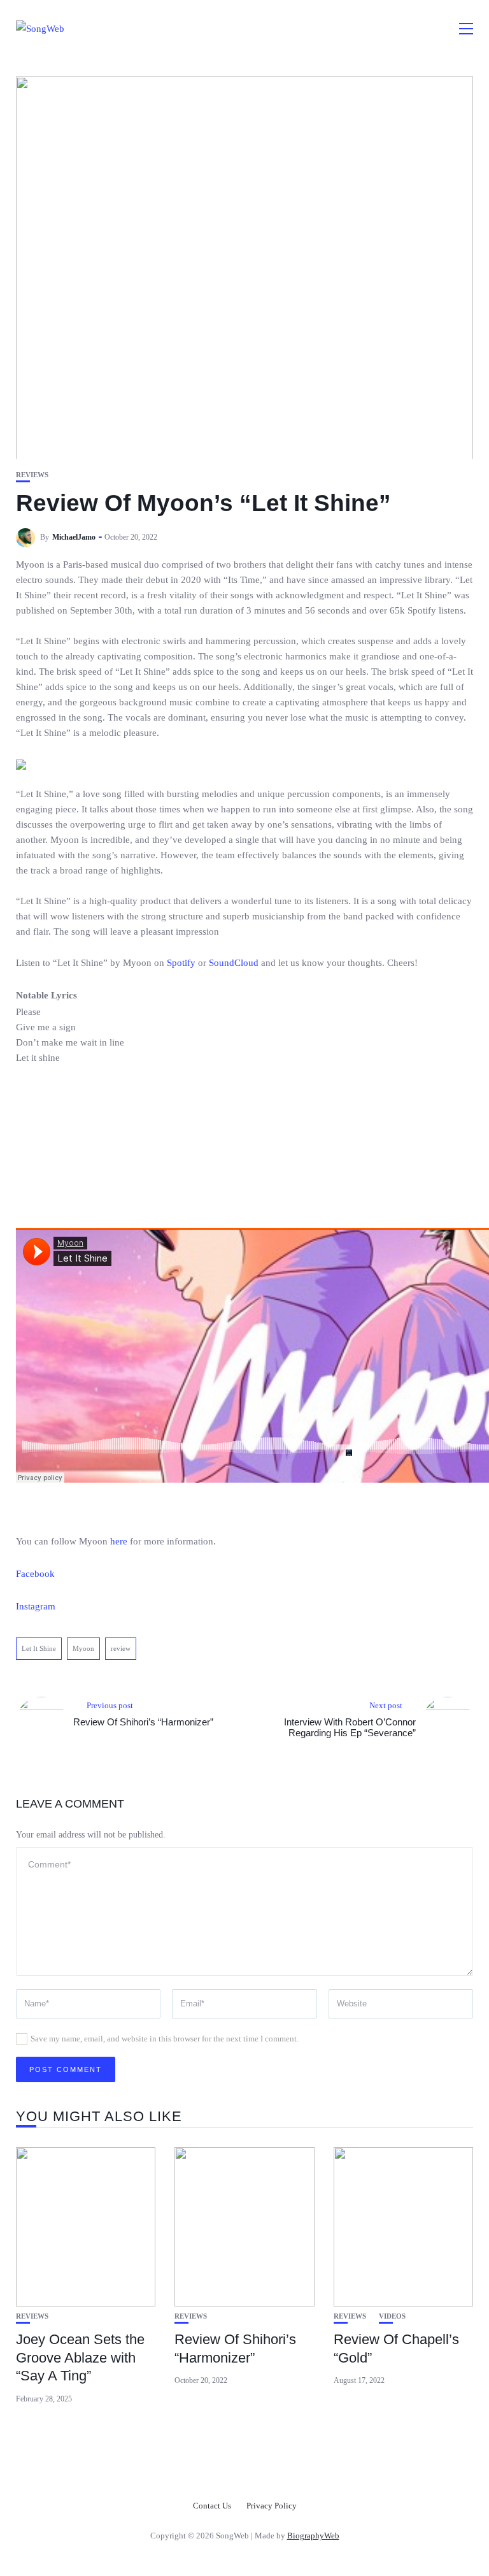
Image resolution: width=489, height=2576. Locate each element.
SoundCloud (234, 963)
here (119, 1541)
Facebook (35, 1574)
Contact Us (212, 2506)
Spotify (181, 963)
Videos (392, 2316)
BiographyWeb (313, 2536)
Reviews (32, 475)
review (121, 1648)
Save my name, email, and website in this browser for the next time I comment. (165, 2039)
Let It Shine (39, 1648)
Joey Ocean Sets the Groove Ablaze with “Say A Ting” (80, 2357)
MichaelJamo (74, 537)
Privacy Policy (272, 2506)
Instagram (36, 1606)
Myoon (83, 1648)
